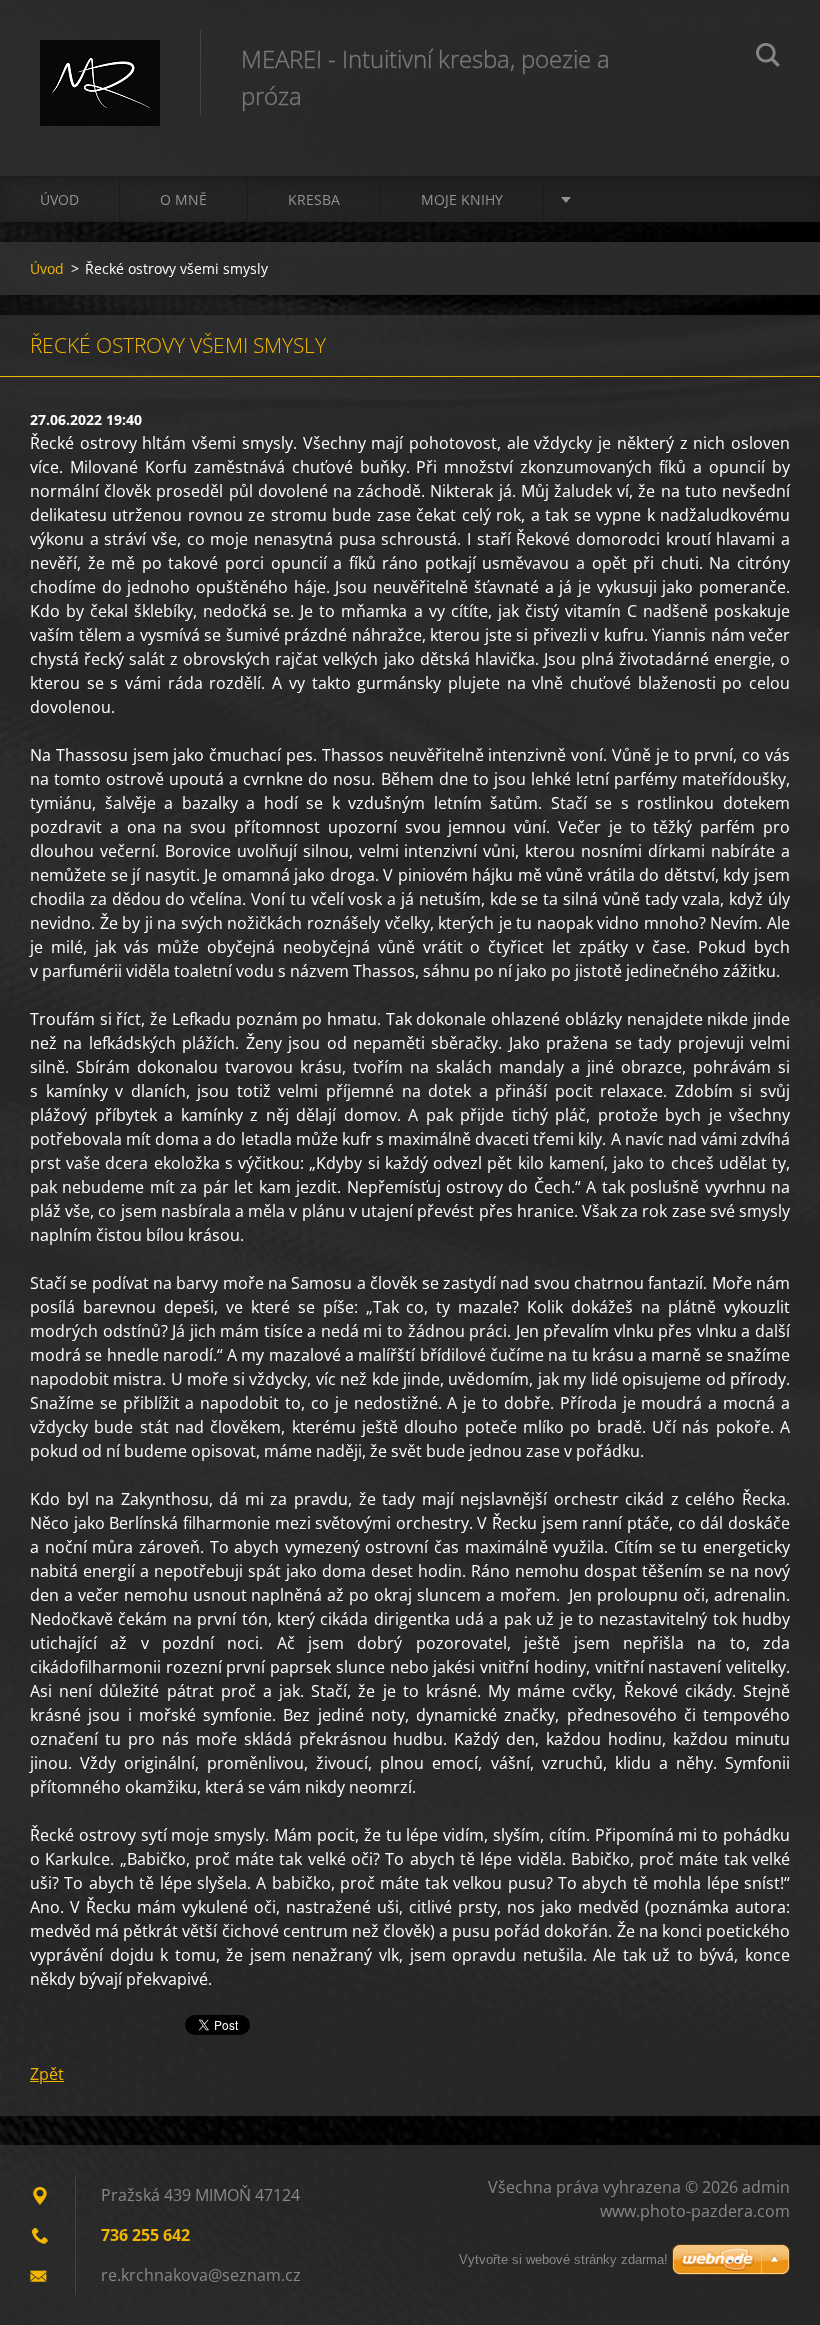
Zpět (47, 2074)
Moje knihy (462, 199)
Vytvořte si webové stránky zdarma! (563, 2259)
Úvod (59, 199)
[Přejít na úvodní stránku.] (100, 68)
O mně (183, 199)
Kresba (314, 199)
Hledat (768, 58)
